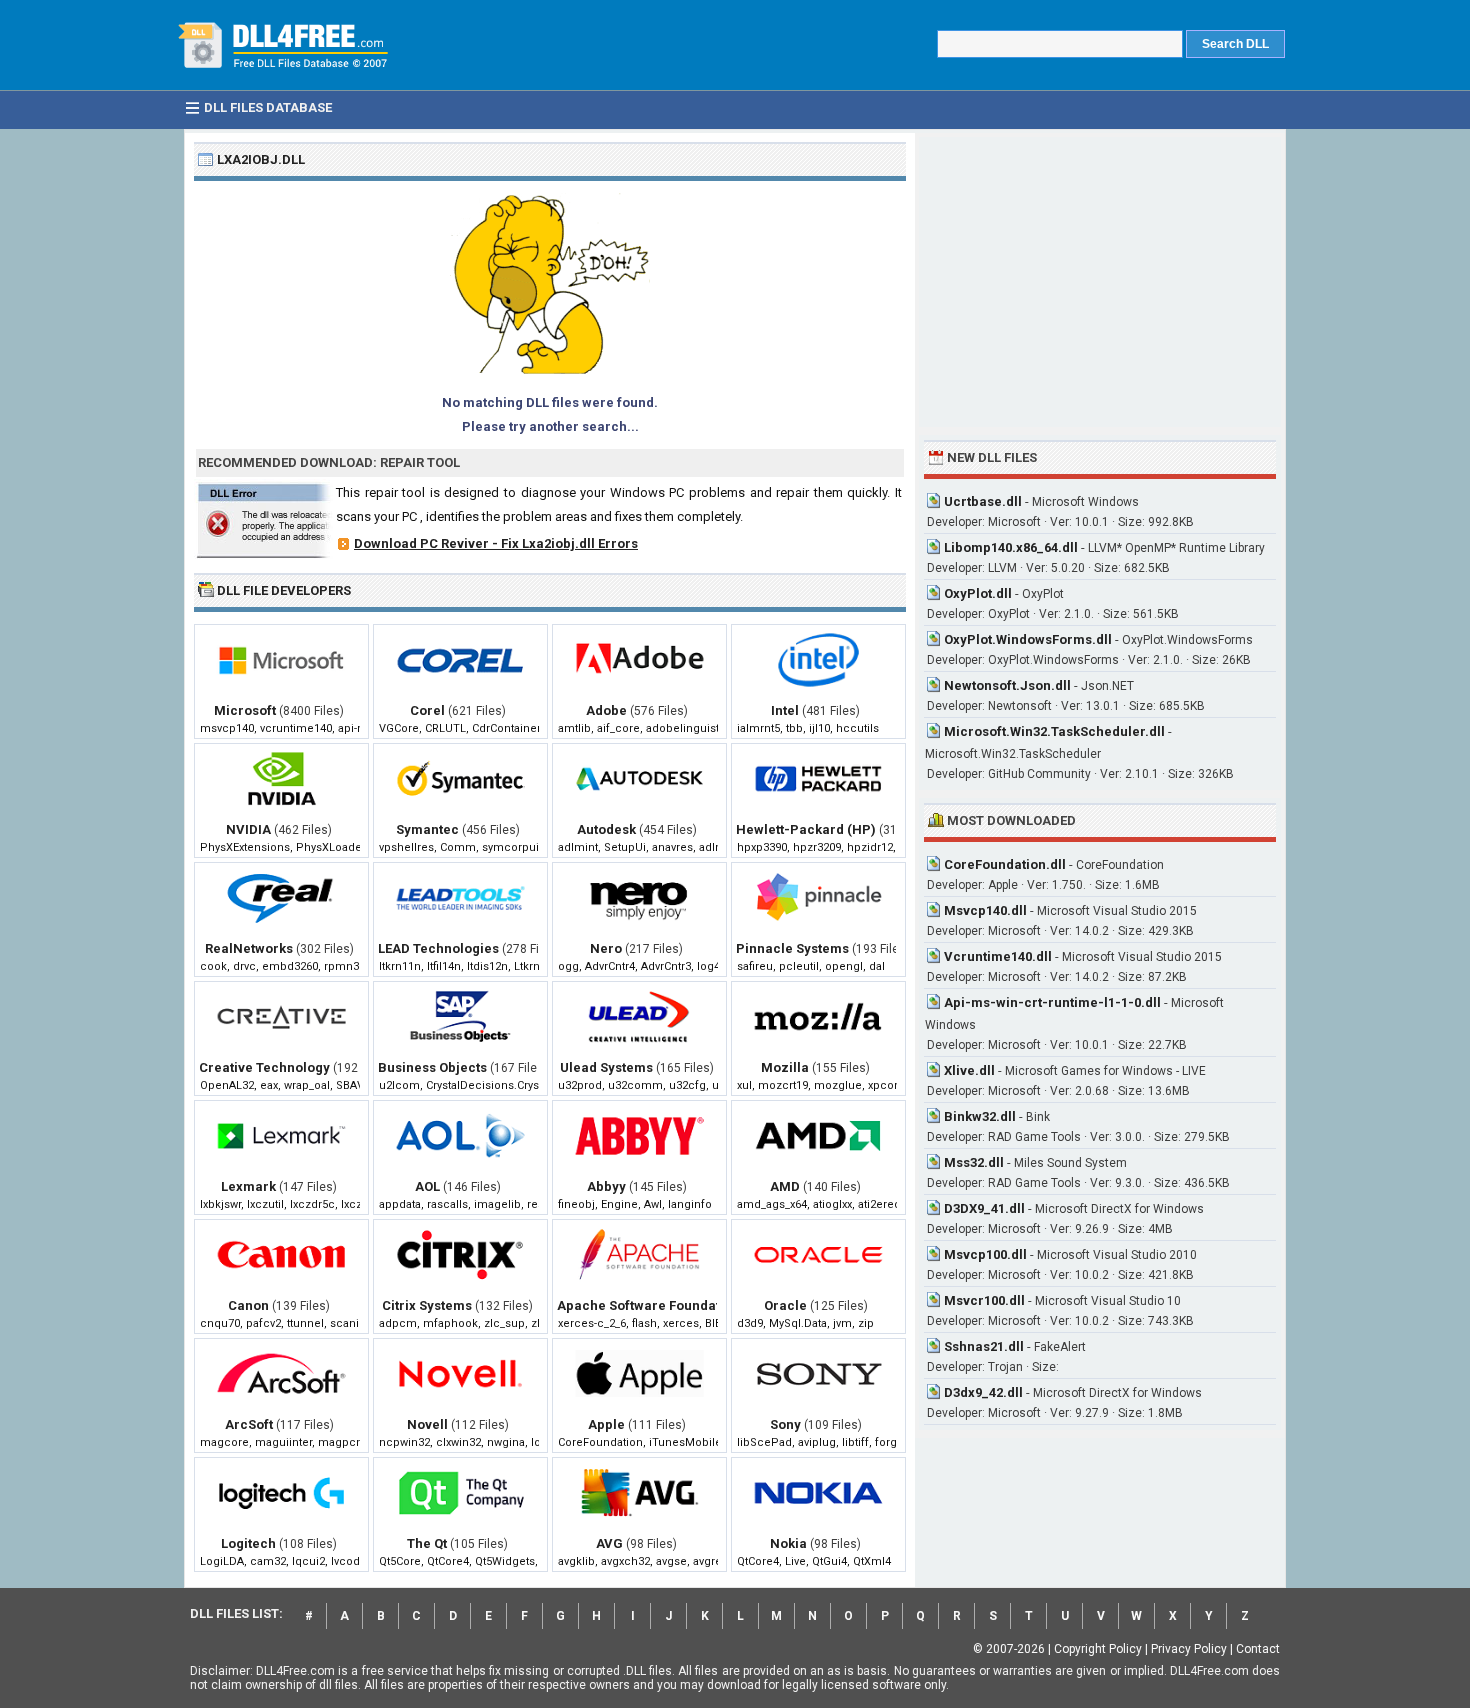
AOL (427, 1186)
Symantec (427, 829)
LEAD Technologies (438, 948)
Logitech (248, 1543)
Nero (606, 948)
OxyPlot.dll (978, 593)
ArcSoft (249, 1424)
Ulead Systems (606, 1067)
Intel (785, 710)
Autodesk (606, 829)
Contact (1258, 1649)
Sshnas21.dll (984, 1346)
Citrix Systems (427, 1305)
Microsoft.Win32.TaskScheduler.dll (1054, 731)
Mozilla (785, 1067)
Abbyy (606, 1186)
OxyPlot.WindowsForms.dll (1028, 639)
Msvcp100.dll (985, 1254)
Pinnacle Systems (792, 948)
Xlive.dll (969, 1070)
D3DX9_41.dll (984, 1208)
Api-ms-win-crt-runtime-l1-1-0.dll (1052, 1002)
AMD (785, 1186)
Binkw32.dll (980, 1116)
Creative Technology (264, 1067)
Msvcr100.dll (984, 1300)
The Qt (427, 1543)
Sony (785, 1424)
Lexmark (248, 1186)
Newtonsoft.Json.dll (1007, 685)
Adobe (606, 710)
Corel (427, 710)
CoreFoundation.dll (1005, 864)
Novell (427, 1424)
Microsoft (245, 710)
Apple (606, 1424)
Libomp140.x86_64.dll (1011, 547)
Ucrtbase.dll (983, 501)
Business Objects (432, 1067)
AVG (609, 1543)
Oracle (785, 1305)
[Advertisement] (1100, 282)
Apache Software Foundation (648, 1305)
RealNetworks (249, 948)
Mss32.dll (974, 1162)
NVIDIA (248, 829)
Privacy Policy (1189, 1649)
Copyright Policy (1098, 1649)
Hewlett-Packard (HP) (806, 829)
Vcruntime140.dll (998, 956)
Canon (248, 1305)
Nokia (788, 1543)
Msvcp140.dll (985, 910)
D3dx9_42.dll (983, 1392)
